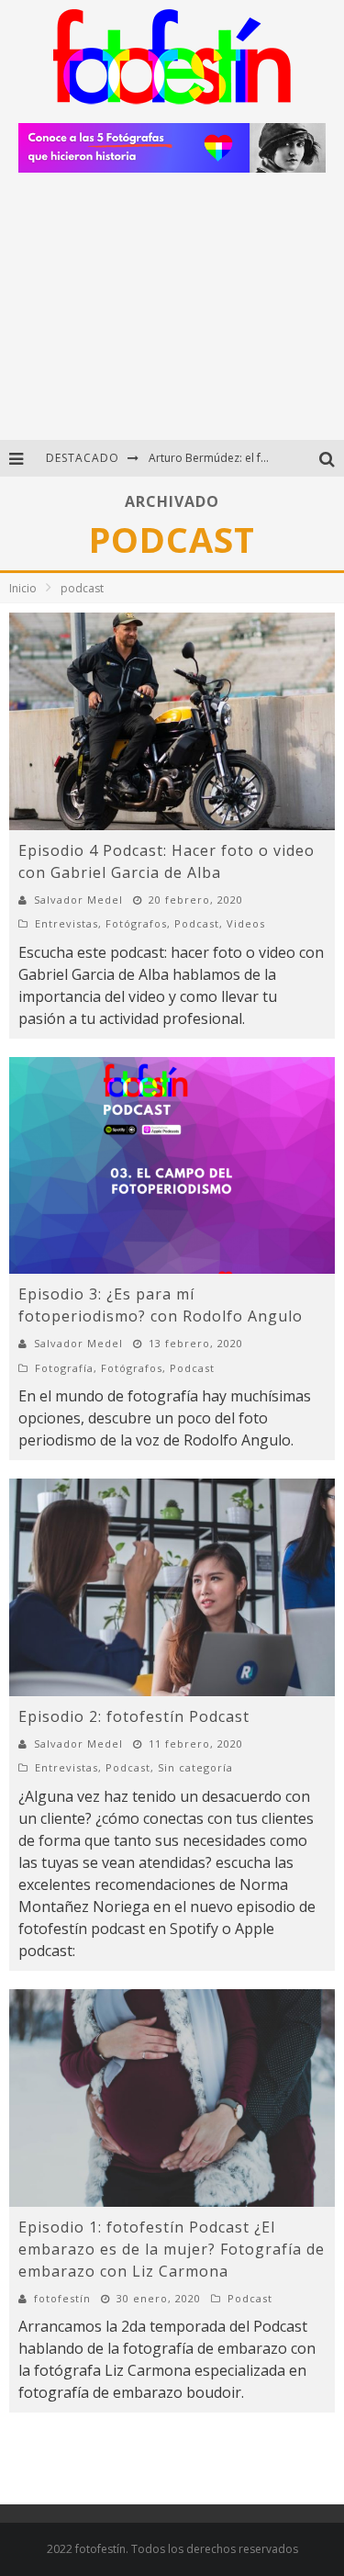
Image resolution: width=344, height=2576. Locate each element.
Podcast (197, 923)
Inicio (23, 588)
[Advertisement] (172, 314)
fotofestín (62, 2298)
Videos (246, 923)
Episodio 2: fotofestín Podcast (134, 1716)
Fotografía (64, 1368)
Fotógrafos (136, 923)
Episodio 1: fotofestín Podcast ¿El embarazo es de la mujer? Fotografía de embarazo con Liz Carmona (172, 2249)
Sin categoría (195, 1767)
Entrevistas (67, 923)
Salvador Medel (78, 900)
